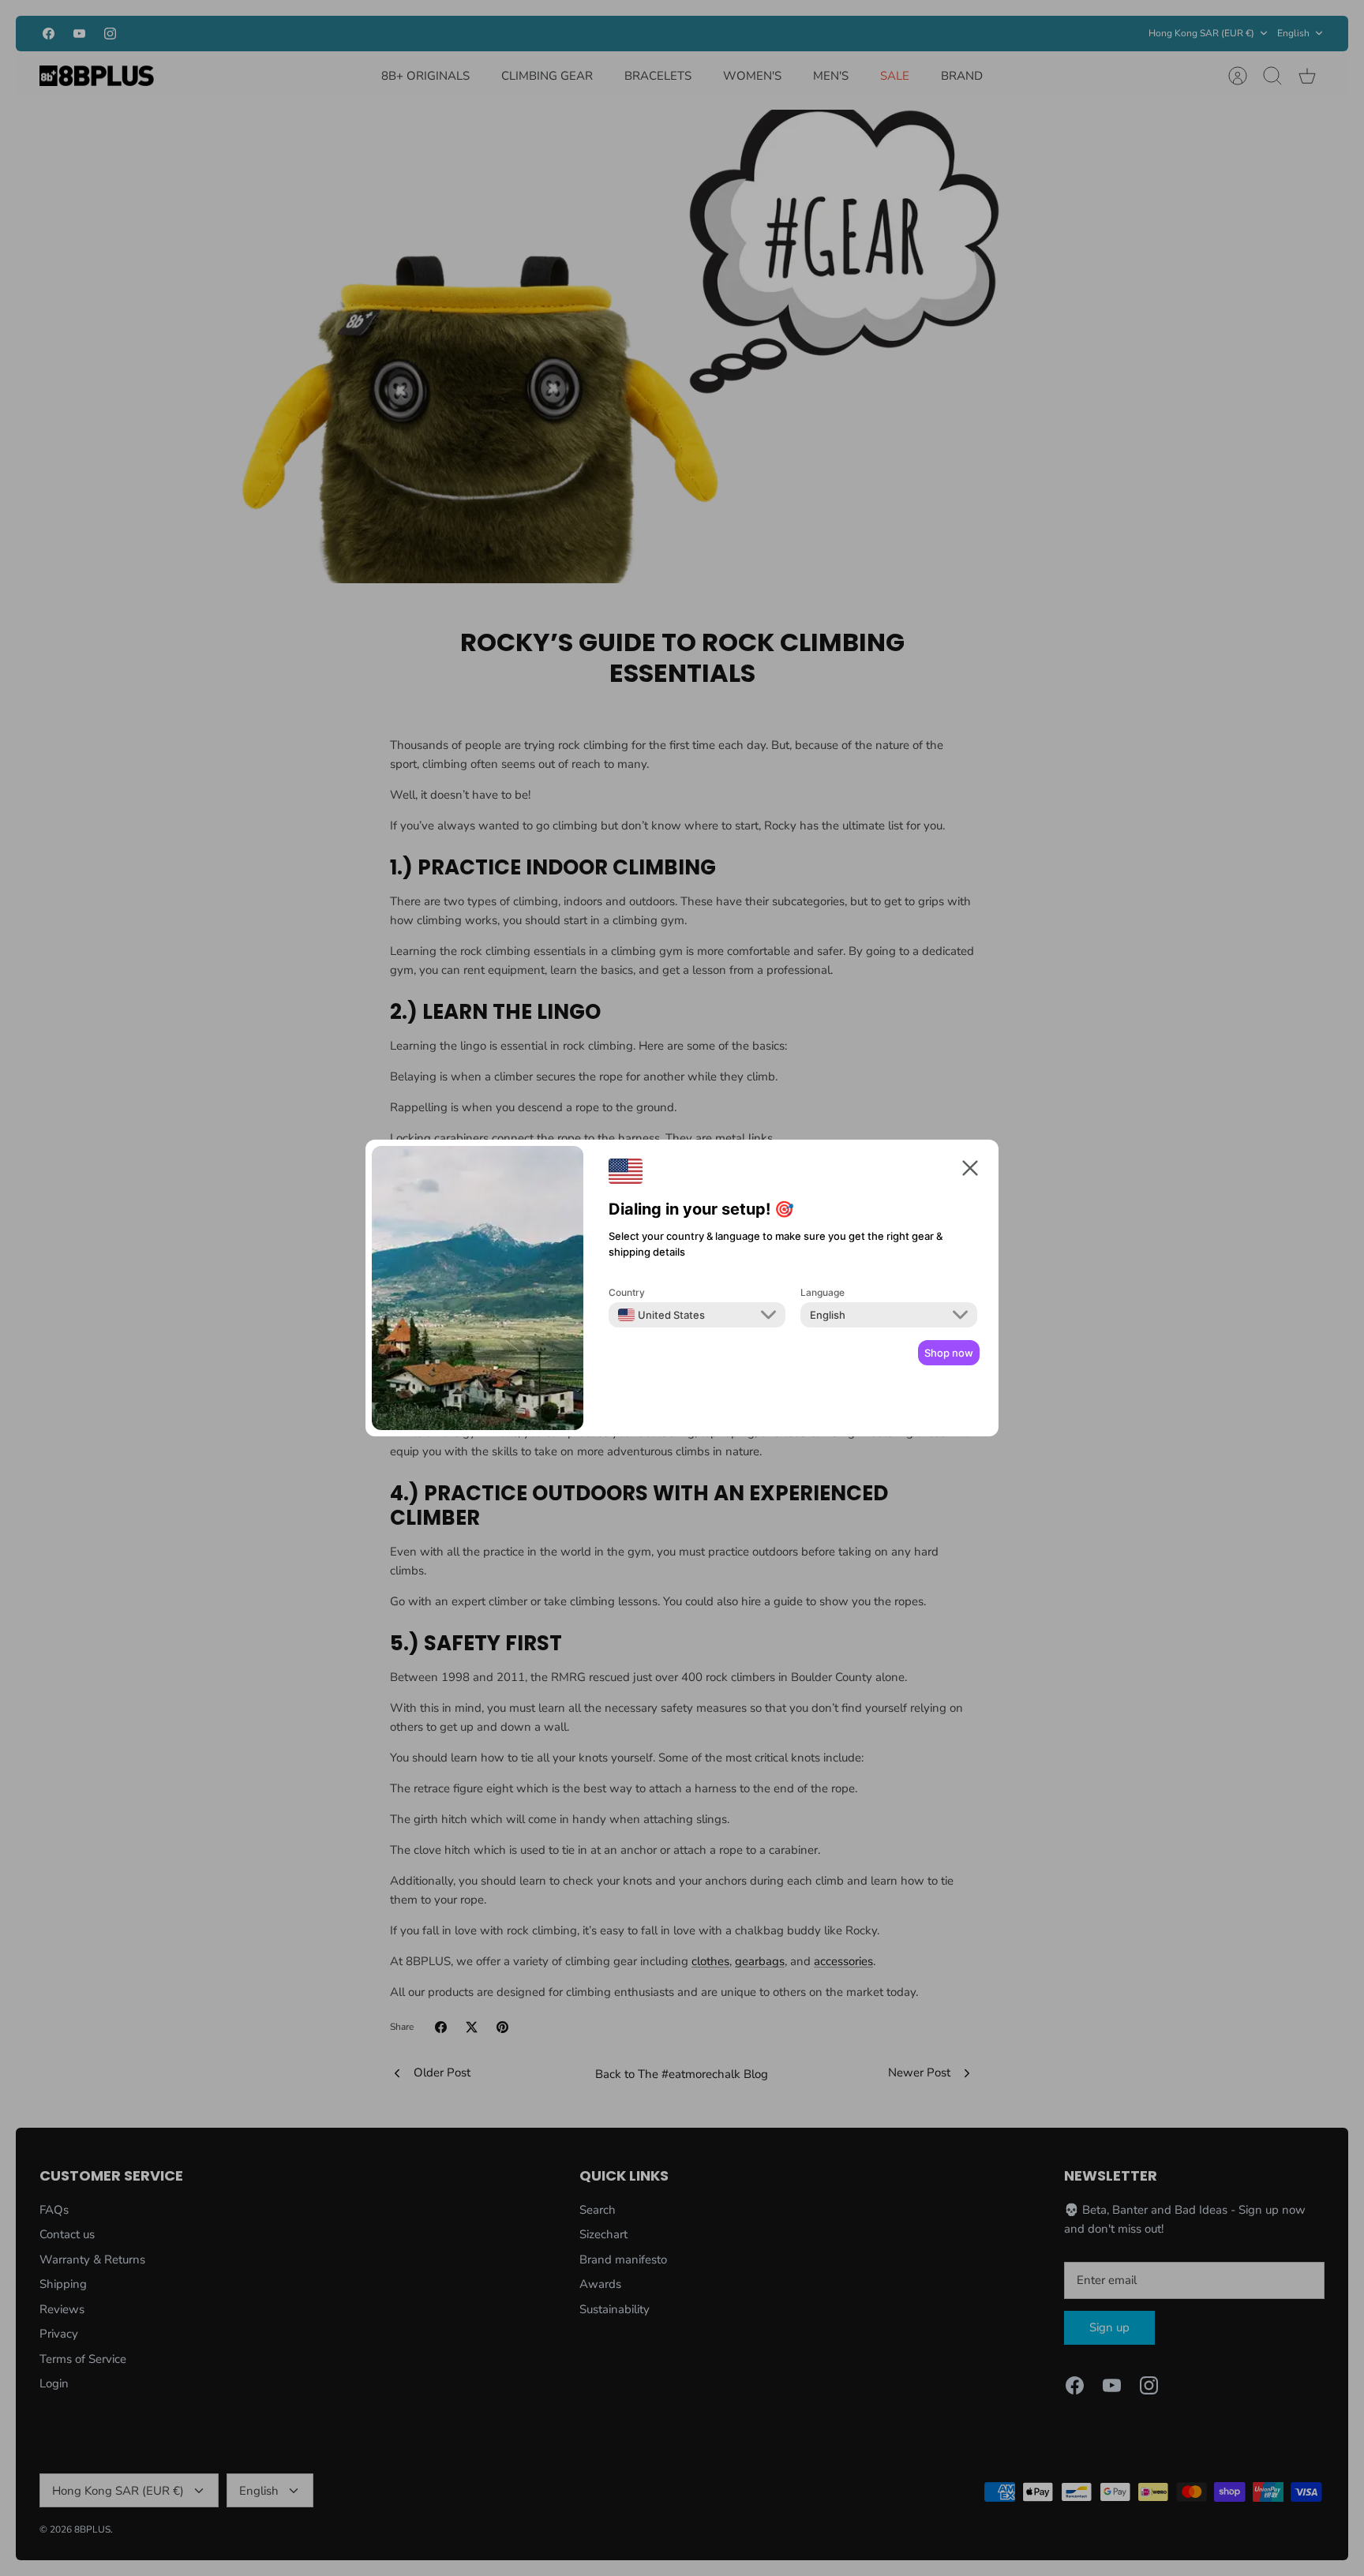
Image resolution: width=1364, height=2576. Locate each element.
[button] (970, 1171)
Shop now (949, 1353)
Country (627, 1292)
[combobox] (661, 1315)
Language (823, 1292)
